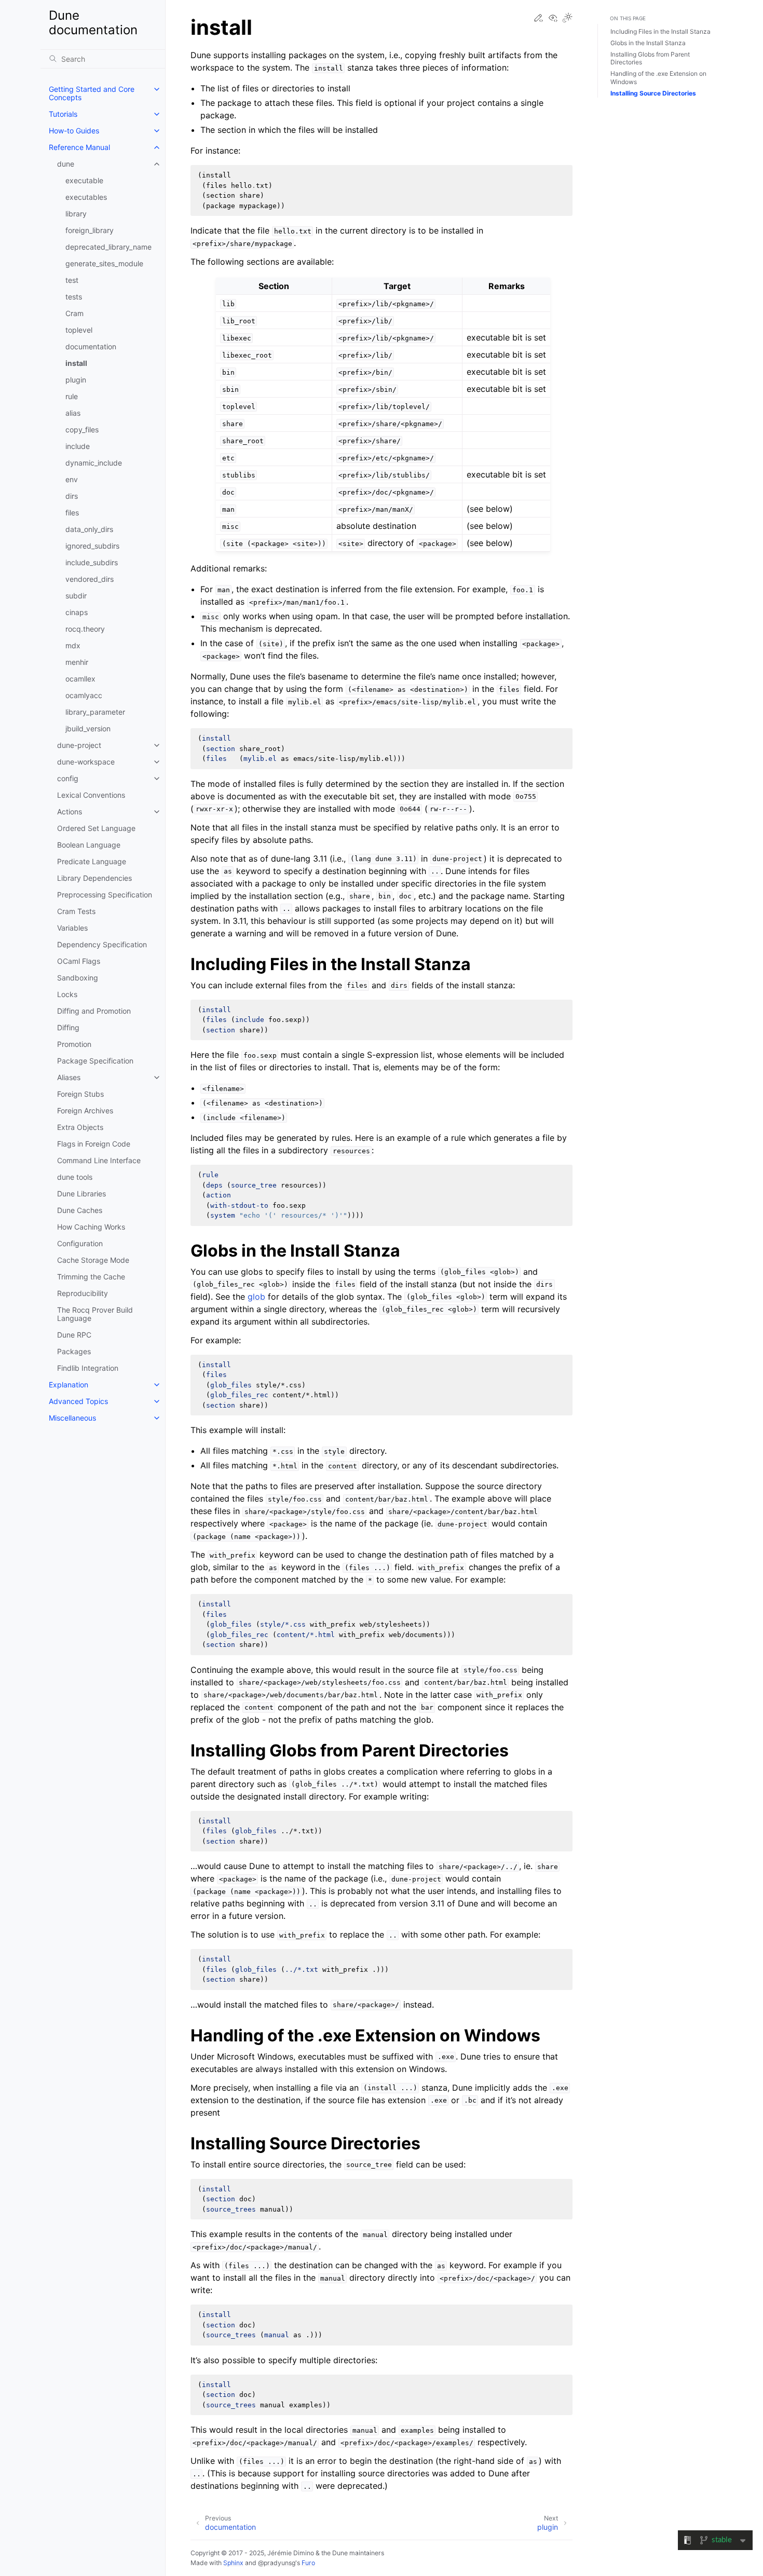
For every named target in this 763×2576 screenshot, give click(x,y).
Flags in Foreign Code (94, 1144)
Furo (308, 2563)
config (68, 778)
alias (73, 413)
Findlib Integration (88, 1368)
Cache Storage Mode (93, 1260)
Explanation (69, 1385)
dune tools (75, 1177)
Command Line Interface (99, 1160)
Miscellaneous (72, 1418)
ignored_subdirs (92, 546)
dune (66, 164)
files (72, 513)
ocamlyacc (84, 695)
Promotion (74, 1044)
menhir (77, 662)
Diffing (68, 1027)
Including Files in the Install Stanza (660, 31)
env (72, 479)
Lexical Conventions (91, 795)
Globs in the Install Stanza (648, 43)
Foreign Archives (85, 1110)
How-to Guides (74, 131)
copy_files (82, 430)
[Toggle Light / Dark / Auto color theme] (567, 18)
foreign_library (90, 230)
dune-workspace (86, 762)
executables (86, 197)
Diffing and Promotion (94, 1011)
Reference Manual (79, 147)
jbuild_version (88, 728)
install (76, 363)
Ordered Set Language (96, 828)
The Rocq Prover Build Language (95, 1314)
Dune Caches (80, 1210)
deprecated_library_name (108, 247)
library (76, 214)
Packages (74, 1351)
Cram (74, 313)
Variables (72, 928)
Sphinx (233, 2563)
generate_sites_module (104, 263)
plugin (76, 380)
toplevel (79, 330)
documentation (91, 346)
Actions (70, 812)
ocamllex (80, 679)
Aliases (69, 1077)
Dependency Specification (102, 944)
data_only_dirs (89, 529)
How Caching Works (91, 1227)
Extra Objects (80, 1127)
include (78, 446)
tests (74, 297)
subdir (76, 596)
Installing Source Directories (653, 93)
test (72, 280)
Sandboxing (78, 978)
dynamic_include (94, 463)
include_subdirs (92, 562)
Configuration (80, 1243)
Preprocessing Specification (105, 895)
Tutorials (63, 114)
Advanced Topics (78, 1401)
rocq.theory (85, 629)
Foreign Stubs (80, 1094)
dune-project (79, 745)
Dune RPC (74, 1335)
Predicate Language (92, 861)
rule (72, 396)
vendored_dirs (90, 579)
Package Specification (95, 1061)
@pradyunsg (277, 2563)
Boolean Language (89, 845)
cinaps (77, 612)
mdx (73, 645)
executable (84, 180)
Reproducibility (83, 1293)
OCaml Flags (79, 961)
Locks (67, 994)
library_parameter (95, 712)
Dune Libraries (81, 1194)
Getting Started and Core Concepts (92, 93)
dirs (72, 496)
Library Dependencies (94, 878)
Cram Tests (76, 911)
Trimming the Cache (91, 1277)
